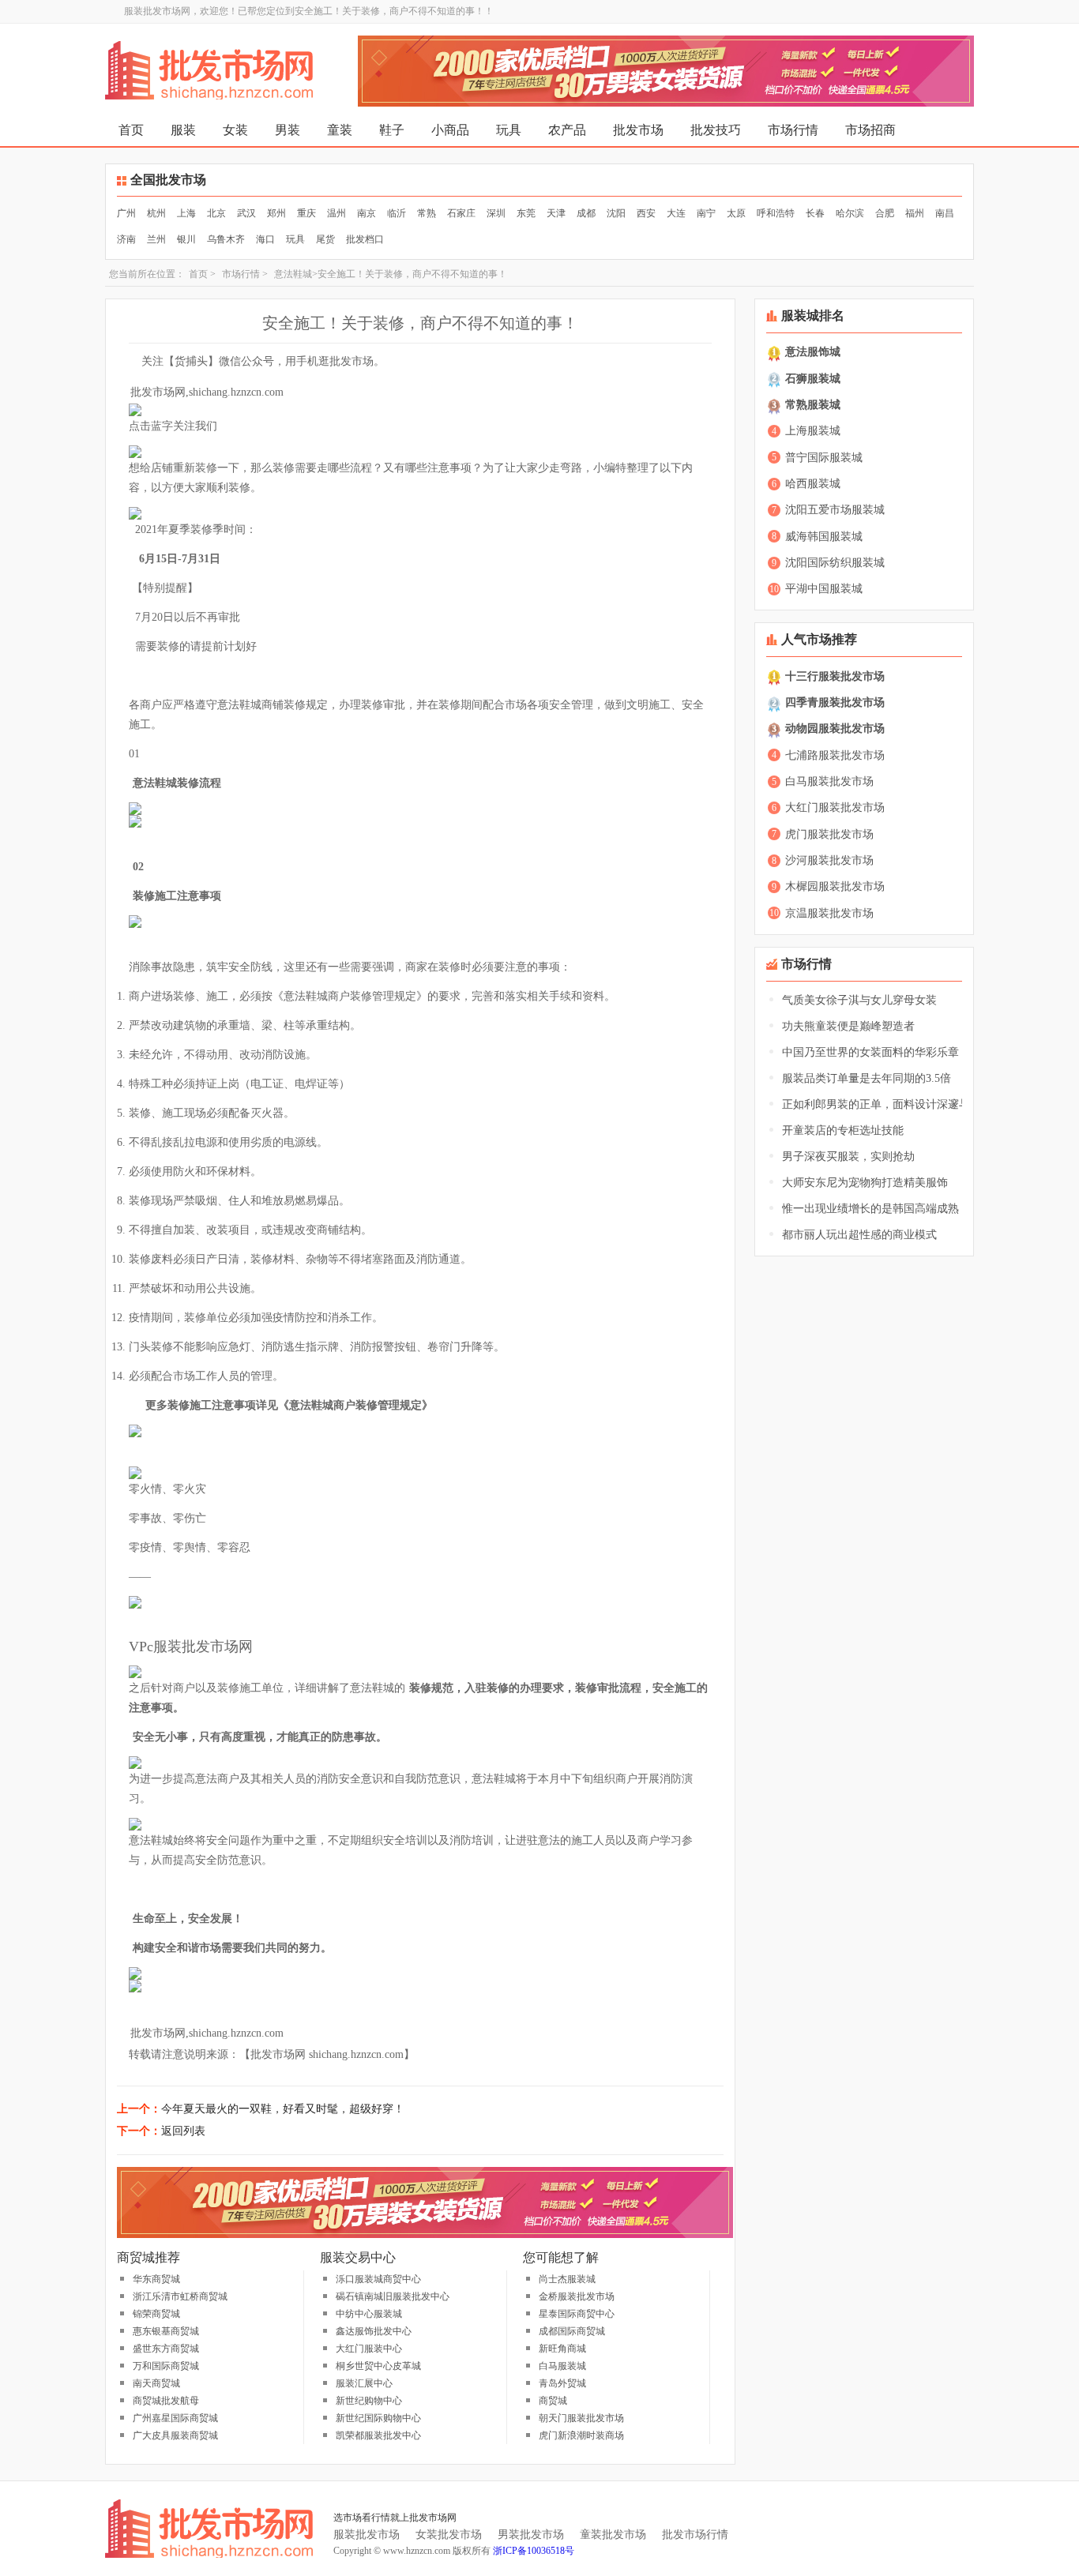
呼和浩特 (776, 213)
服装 (183, 130)
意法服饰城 (813, 352)
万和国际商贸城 (166, 2366)
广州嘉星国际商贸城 (175, 2418)
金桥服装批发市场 (577, 2296)
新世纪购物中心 (369, 2401)
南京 (367, 213)
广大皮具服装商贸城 (175, 2435)
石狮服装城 (813, 379)
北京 (216, 213)
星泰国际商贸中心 (577, 2314)
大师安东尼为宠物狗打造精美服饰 (865, 1183)
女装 (235, 130)
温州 (336, 213)
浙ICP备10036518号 (534, 2551)
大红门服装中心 (369, 2349)
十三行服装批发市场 (835, 676)
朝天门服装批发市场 (581, 2418)
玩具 (509, 130)
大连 (676, 213)
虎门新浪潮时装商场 (581, 2435)
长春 (815, 213)
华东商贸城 (156, 2279)
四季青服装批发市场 (835, 702)
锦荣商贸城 (156, 2314)
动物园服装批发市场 (835, 728)
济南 (126, 239)
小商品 (450, 130)
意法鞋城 (293, 274)
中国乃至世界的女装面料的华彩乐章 (870, 1052)
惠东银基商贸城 (166, 2331)
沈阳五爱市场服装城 (835, 510)
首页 (131, 130)
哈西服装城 (813, 484)
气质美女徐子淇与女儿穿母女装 (859, 1000)
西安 (646, 213)
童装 (340, 130)
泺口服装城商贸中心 (378, 2279)
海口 (265, 239)
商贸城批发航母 (166, 2401)
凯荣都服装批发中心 (378, 2435)
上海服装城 (813, 431)
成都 (586, 213)
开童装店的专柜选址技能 (843, 1130)
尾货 (325, 239)
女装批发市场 (449, 2535)
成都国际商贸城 (572, 2331)
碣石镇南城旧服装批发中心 (393, 2296)
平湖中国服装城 (824, 589)
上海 (186, 213)
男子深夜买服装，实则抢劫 (848, 1157)
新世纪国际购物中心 (378, 2418)
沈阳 (616, 213)
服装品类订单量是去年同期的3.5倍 (867, 1078)
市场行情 (793, 130)
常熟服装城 (813, 405)
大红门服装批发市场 (835, 807)
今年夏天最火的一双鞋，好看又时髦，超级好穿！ (283, 2109)
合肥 (885, 213)
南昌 (945, 213)
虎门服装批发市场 (829, 834)
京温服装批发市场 (829, 913)
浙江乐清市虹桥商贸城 (180, 2296)
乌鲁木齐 (226, 239)
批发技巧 (716, 130)
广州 (126, 213)
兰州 (156, 239)
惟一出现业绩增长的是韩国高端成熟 (870, 1209)
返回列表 (183, 2131)
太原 (736, 213)
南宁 (706, 213)
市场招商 (870, 130)
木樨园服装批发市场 (835, 886)
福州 (915, 213)
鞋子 (392, 130)
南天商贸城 (156, 2383)
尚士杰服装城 (567, 2279)
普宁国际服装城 (824, 458)
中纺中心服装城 (369, 2314)
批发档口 (365, 239)
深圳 (496, 213)
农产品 (567, 130)
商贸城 (553, 2401)
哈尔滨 (850, 213)
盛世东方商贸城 (166, 2349)
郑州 (276, 213)
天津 (556, 213)
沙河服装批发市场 (829, 860)
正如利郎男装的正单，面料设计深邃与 (876, 1104)
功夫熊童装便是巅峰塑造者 (848, 1026)
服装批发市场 (367, 2535)
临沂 (397, 213)
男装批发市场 (531, 2535)
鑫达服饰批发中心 (374, 2331)
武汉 (246, 213)
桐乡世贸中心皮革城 (378, 2366)
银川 (186, 239)
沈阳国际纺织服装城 (835, 563)
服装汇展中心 (364, 2383)
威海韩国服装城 (824, 537)
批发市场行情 (695, 2535)
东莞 (526, 213)
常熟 (427, 213)
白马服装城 (562, 2366)
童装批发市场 (613, 2535)
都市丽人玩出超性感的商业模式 (859, 1235)
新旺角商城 (562, 2349)
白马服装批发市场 (829, 781)
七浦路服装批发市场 (835, 755)
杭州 (156, 213)
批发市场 (638, 130)
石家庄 (461, 213)
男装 (288, 130)
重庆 (306, 213)
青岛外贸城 (562, 2383)
